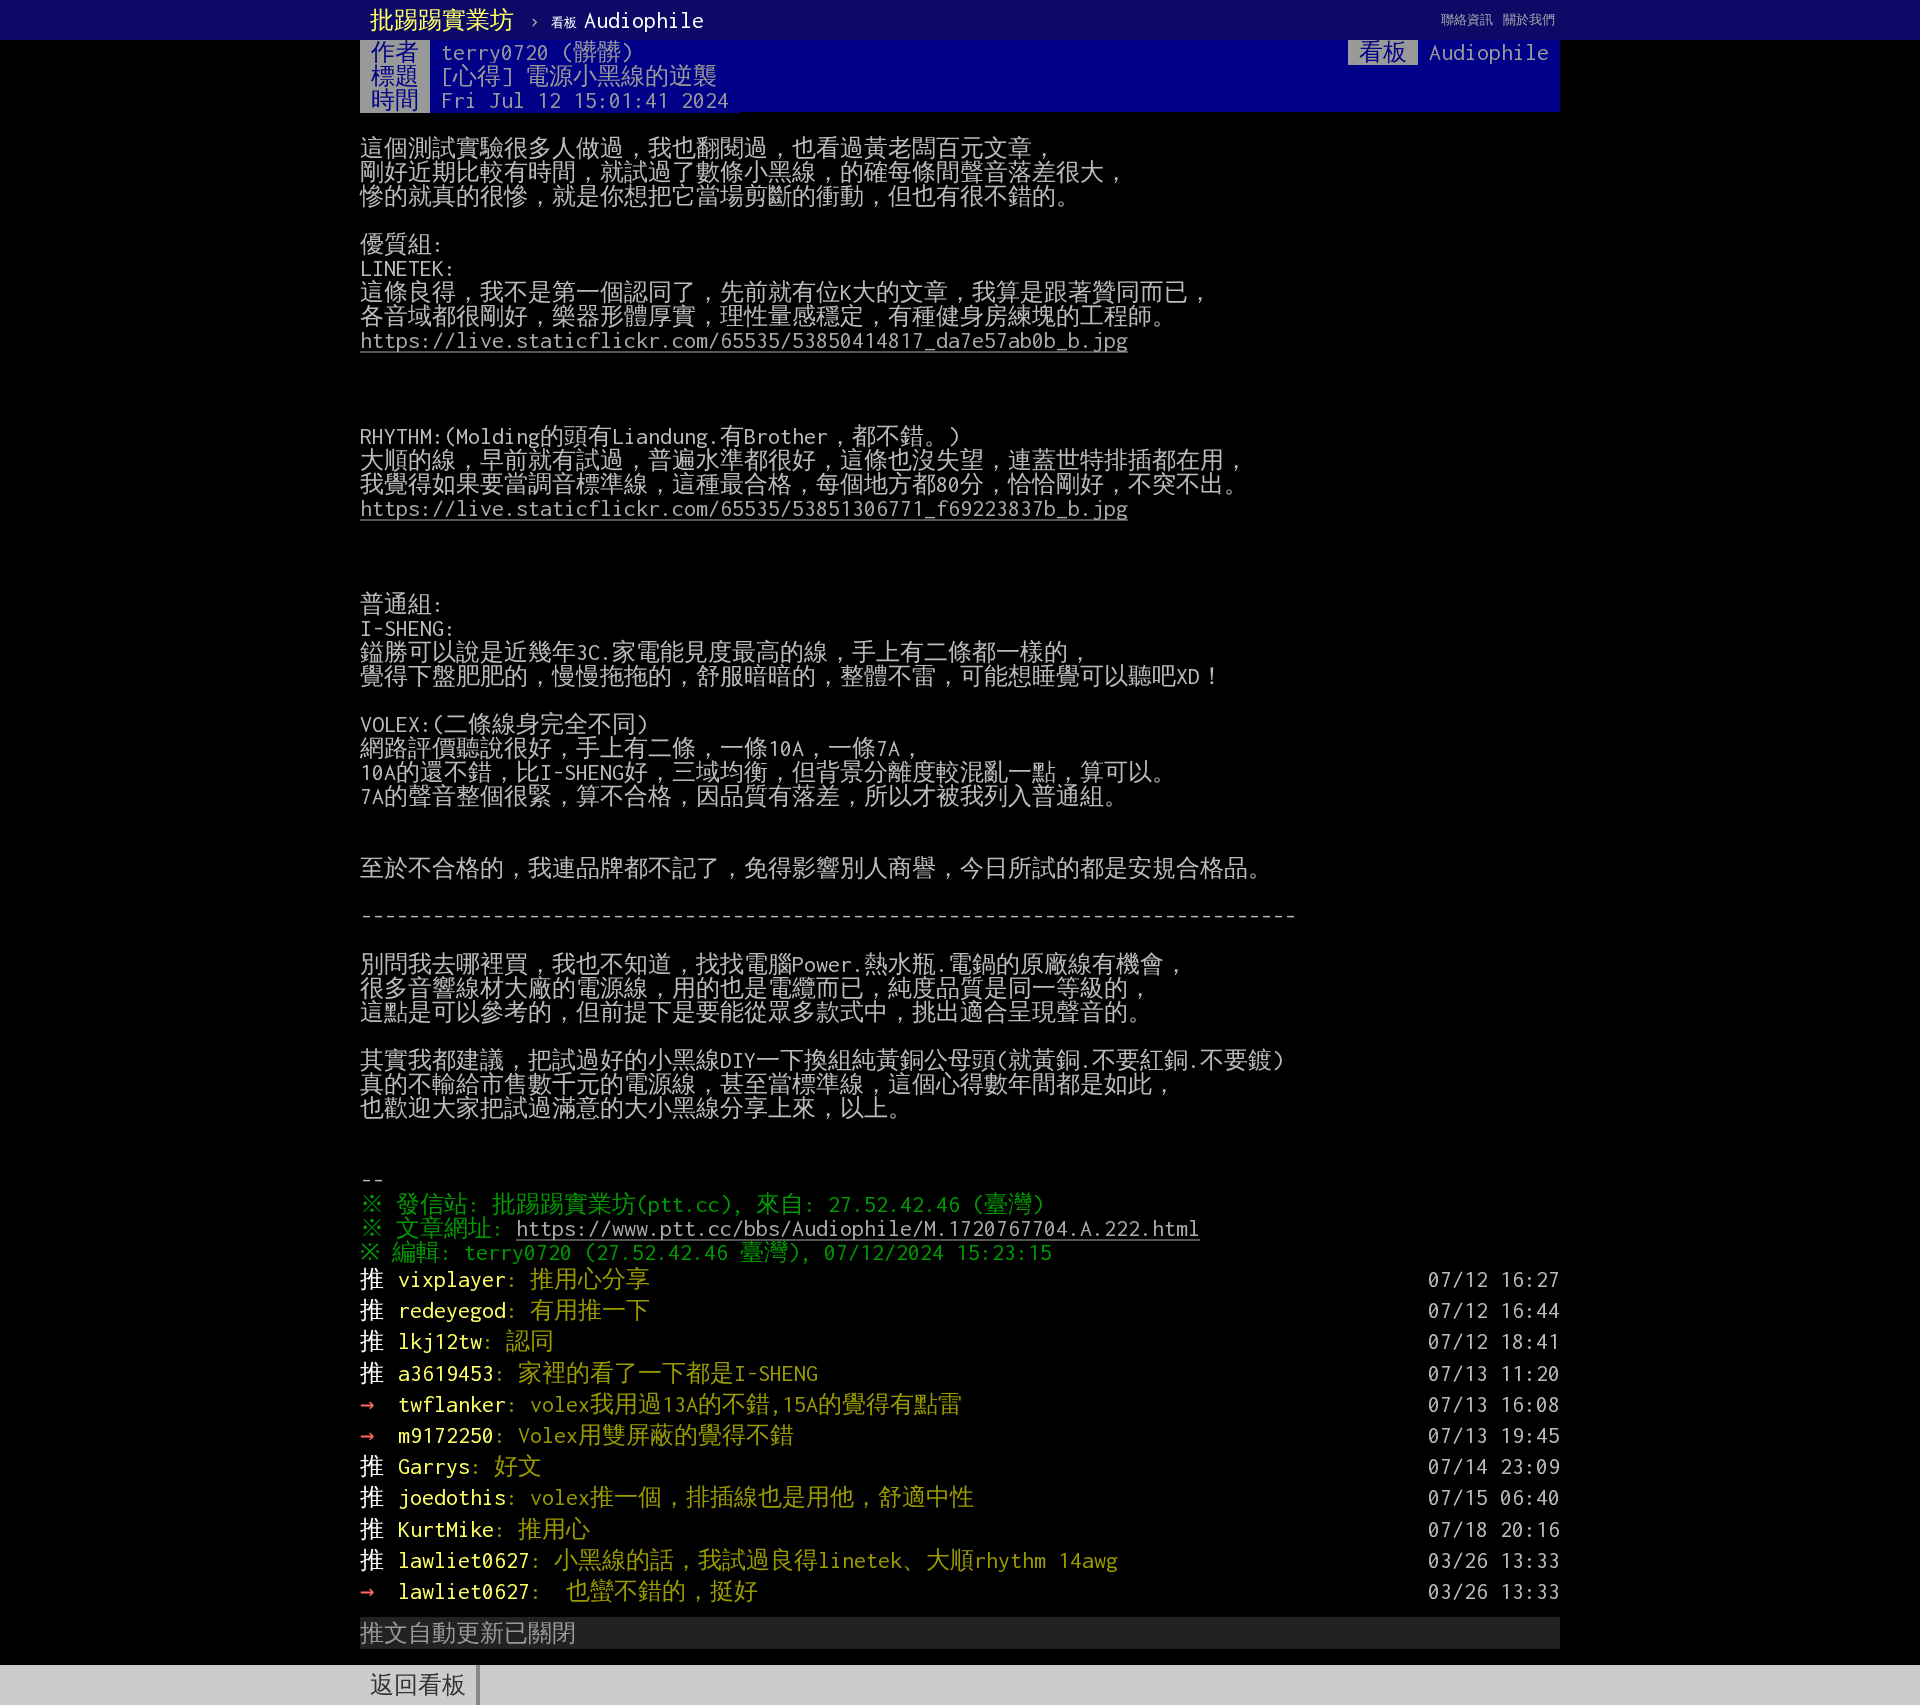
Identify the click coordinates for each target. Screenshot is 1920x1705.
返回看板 (418, 1685)
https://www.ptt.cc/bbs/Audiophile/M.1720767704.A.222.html (858, 1228)
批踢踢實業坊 (442, 20)
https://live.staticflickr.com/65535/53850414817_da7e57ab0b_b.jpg (744, 340)
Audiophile (627, 20)
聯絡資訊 (1467, 19)
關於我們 (1529, 19)
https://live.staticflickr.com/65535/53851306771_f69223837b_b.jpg (744, 508)
